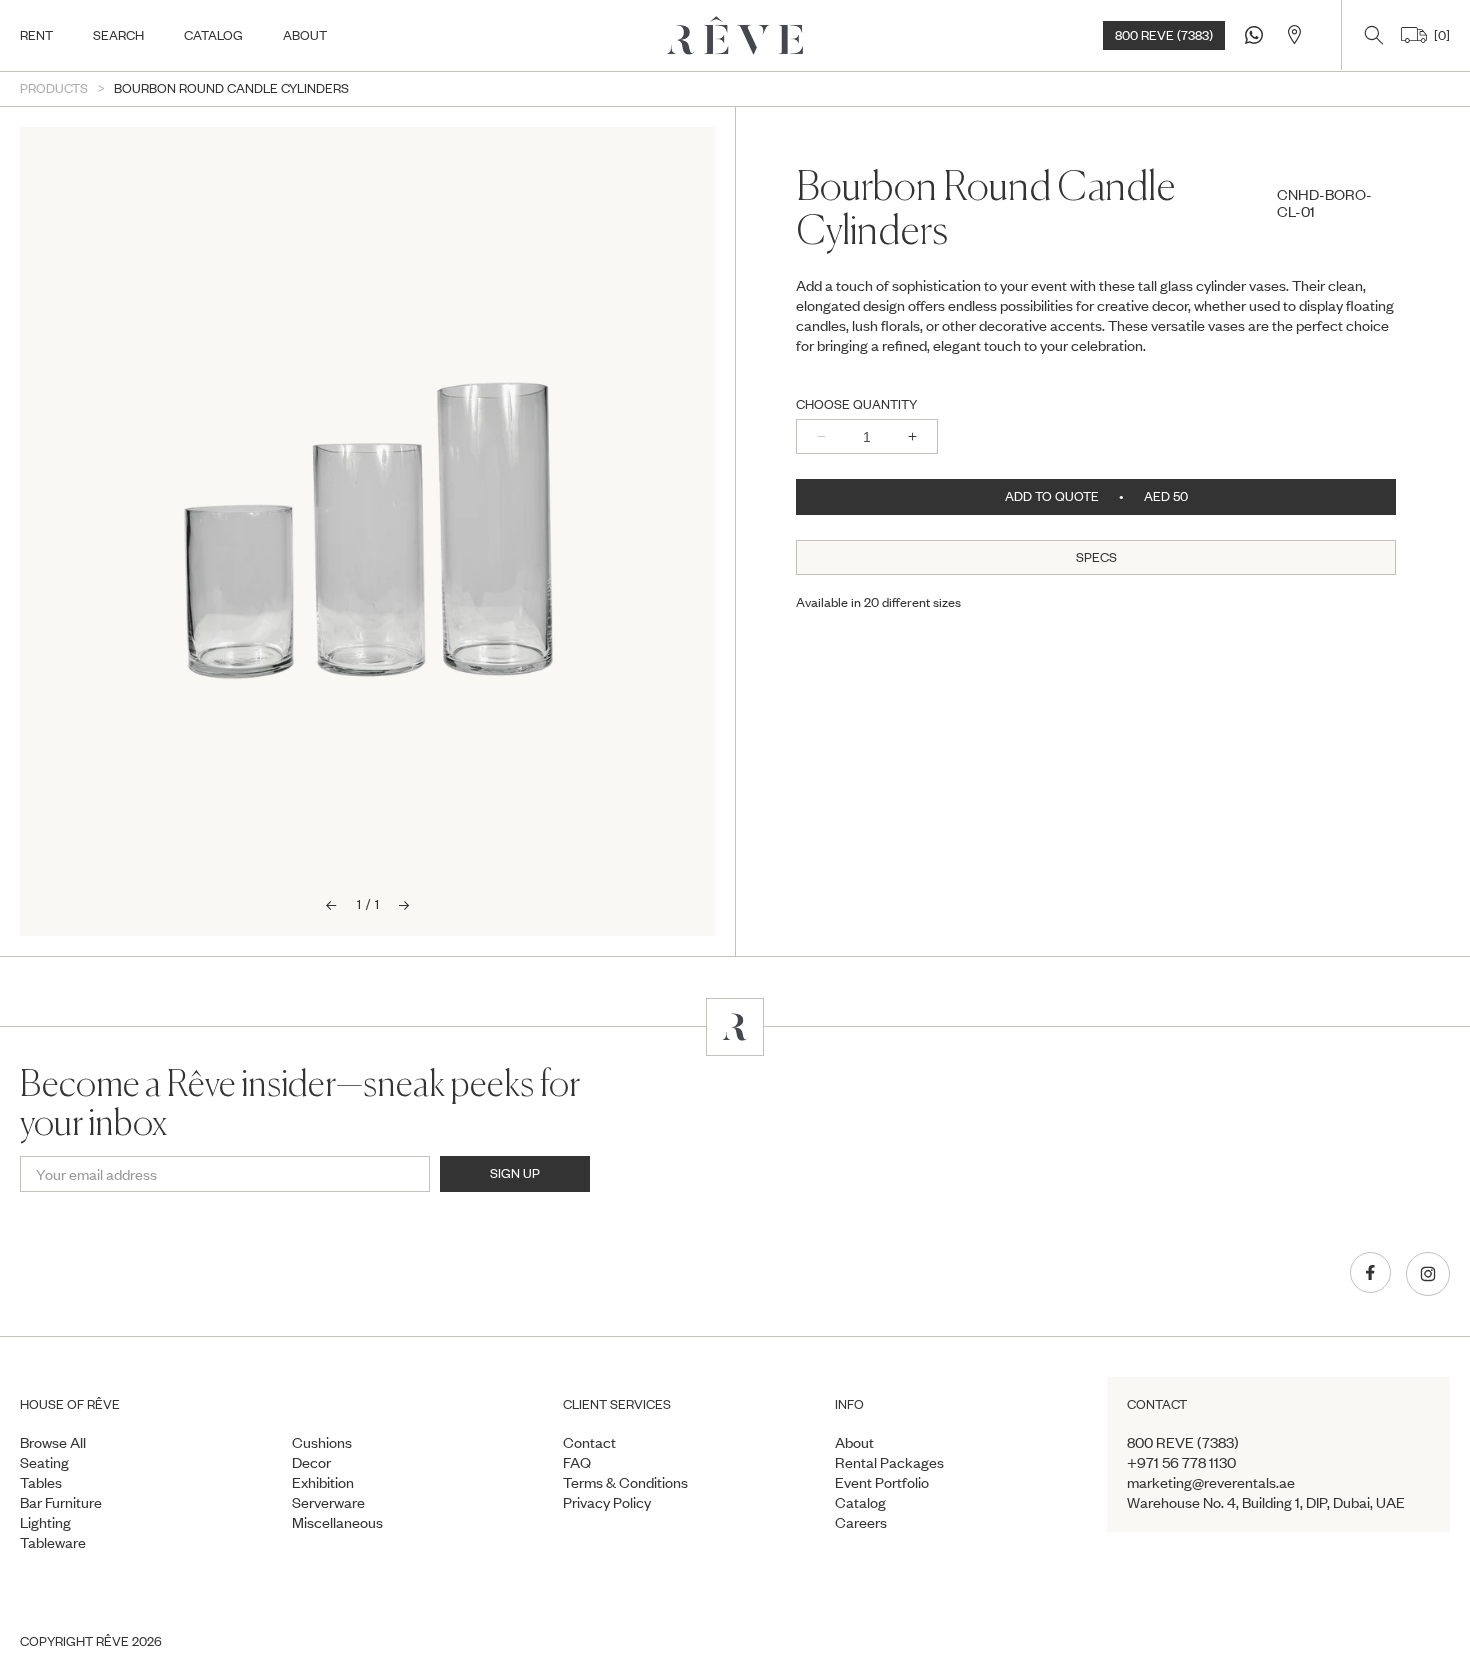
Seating (44, 1462)
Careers (861, 1522)
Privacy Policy (607, 1502)
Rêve (112, 1641)
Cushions (322, 1442)
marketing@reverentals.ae (1211, 1482)
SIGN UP (515, 1173)
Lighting (45, 1522)
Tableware (53, 1542)
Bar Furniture (61, 1502)
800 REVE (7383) (1164, 35)
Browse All (53, 1442)
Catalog (860, 1502)
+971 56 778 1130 (1181, 1462)
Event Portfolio (882, 1482)
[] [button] (1438, 35)
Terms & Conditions (625, 1482)
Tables (41, 1482)
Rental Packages (889, 1462)
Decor (311, 1462)
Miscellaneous (337, 1522)
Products (54, 88)
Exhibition (323, 1482)
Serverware (328, 1502)
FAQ (577, 1462)
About (854, 1442)
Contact (589, 1442)
